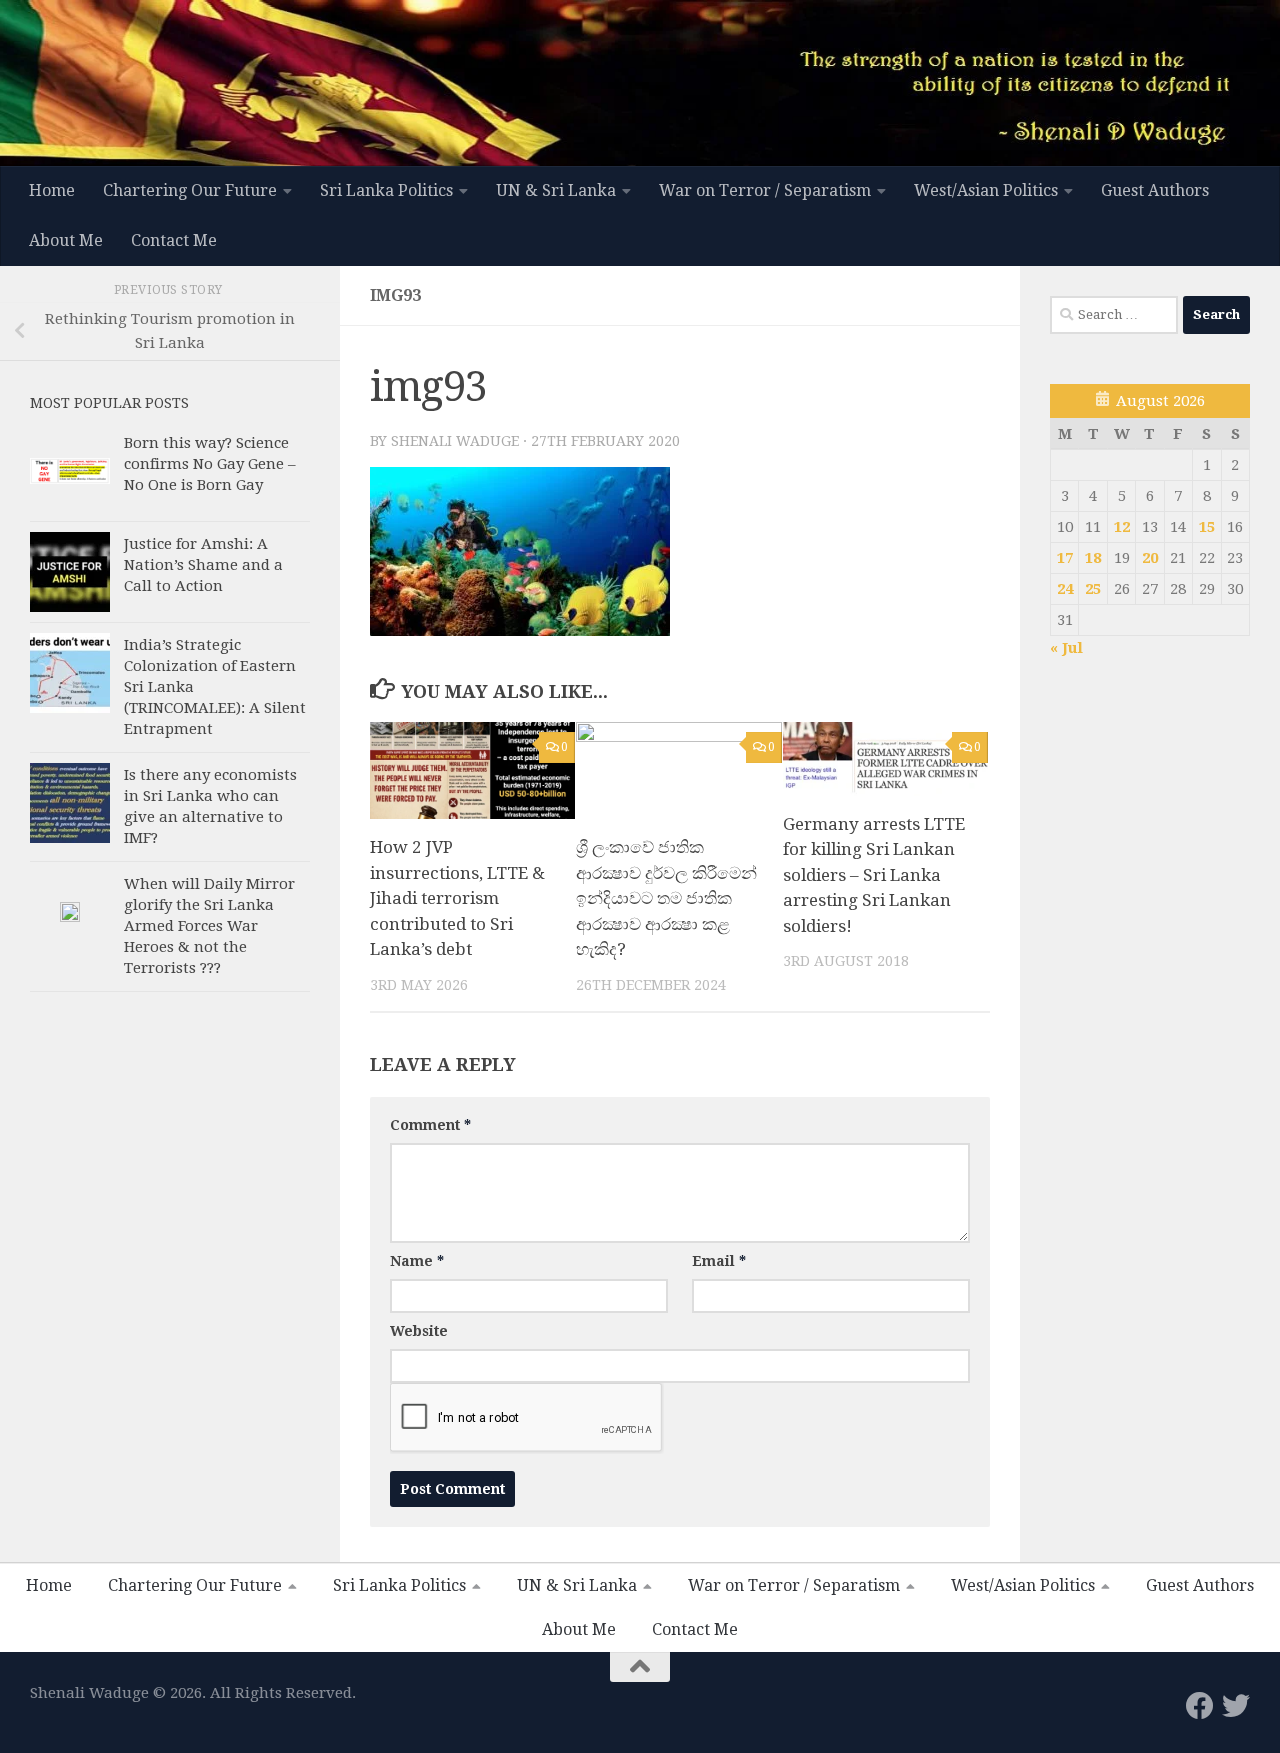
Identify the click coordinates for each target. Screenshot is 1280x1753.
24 (1065, 589)
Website (419, 1331)
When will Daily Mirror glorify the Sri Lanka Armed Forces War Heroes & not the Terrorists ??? (209, 926)
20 (1150, 558)
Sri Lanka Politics (386, 190)
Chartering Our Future (190, 190)
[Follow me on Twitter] (1236, 1706)
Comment (430, 1125)
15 (1207, 527)
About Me (66, 240)
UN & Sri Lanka (556, 190)
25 (1093, 589)
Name (417, 1261)
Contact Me (174, 240)
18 (1093, 558)
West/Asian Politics (986, 190)
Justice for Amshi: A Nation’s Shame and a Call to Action (203, 565)
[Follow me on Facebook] (1200, 1706)
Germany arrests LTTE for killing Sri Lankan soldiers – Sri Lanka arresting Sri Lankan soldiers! (874, 875)
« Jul (1066, 648)
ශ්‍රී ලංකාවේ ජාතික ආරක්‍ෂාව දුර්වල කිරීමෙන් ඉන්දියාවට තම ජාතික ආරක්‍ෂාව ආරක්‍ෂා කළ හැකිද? (666, 898)
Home (52, 190)
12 (1122, 527)
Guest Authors (1155, 190)
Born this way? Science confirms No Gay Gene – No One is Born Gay (210, 464)
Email (719, 1261)
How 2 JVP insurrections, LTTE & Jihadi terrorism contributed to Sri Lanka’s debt (457, 898)
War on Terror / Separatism (765, 190)
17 (1065, 558)
